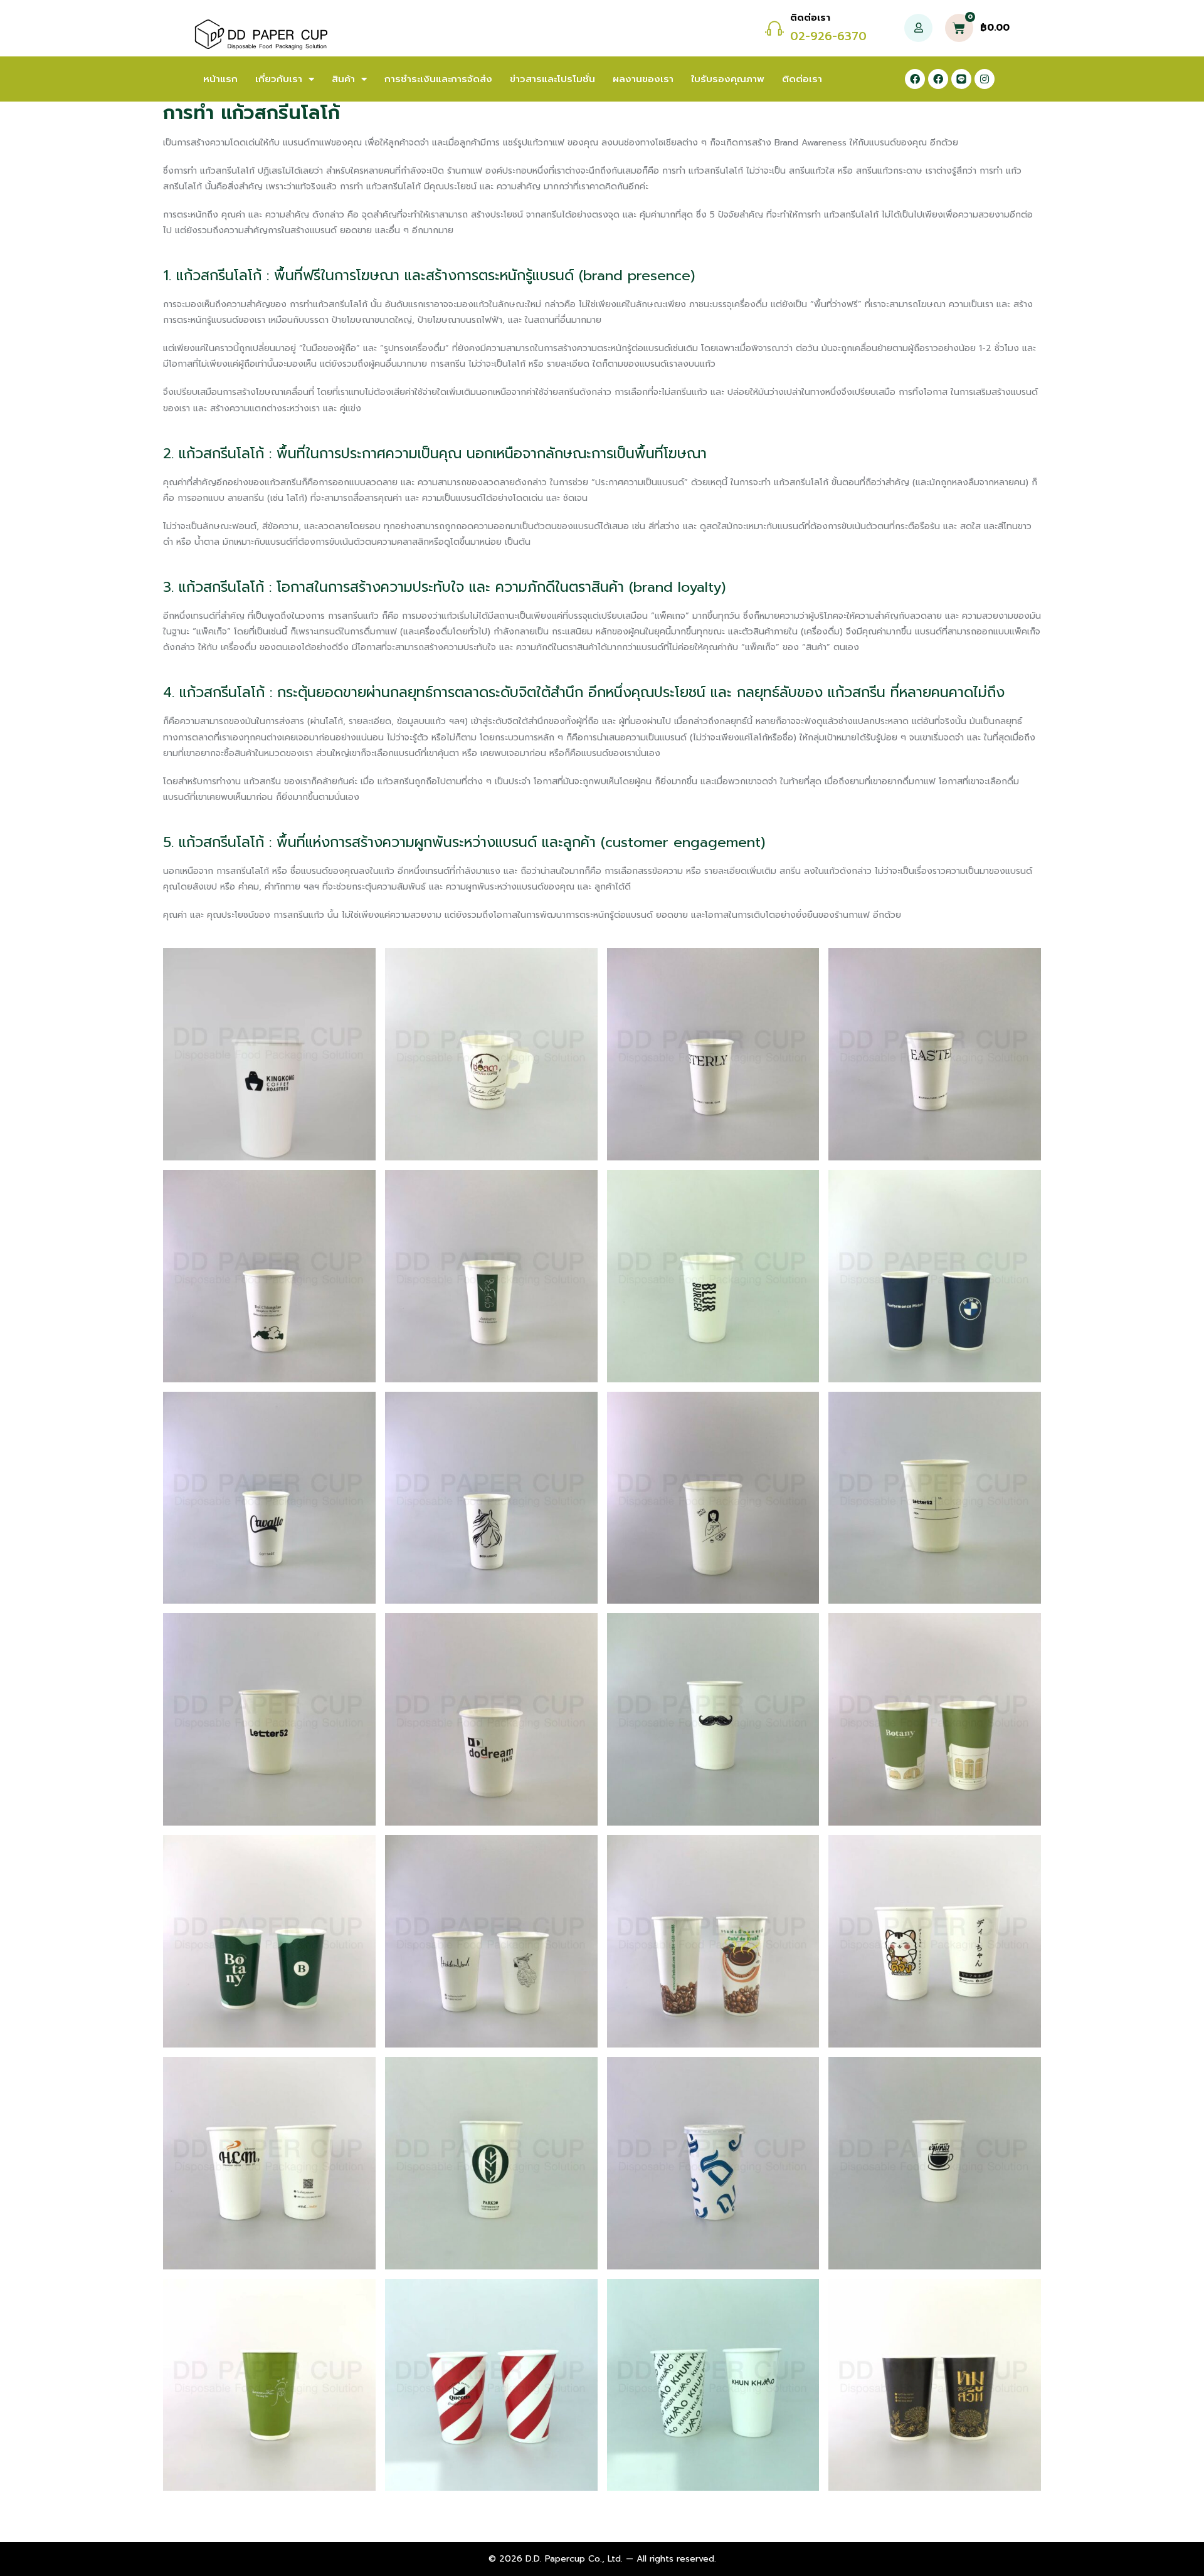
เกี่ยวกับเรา (279, 79)
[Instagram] (985, 79)
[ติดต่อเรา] (774, 28)
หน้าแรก (220, 79)
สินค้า (343, 79)
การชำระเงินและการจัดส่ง (438, 79)
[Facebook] (915, 79)
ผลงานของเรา (643, 79)
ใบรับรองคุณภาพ (728, 79)
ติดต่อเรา (810, 18)
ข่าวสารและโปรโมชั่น (552, 79)
